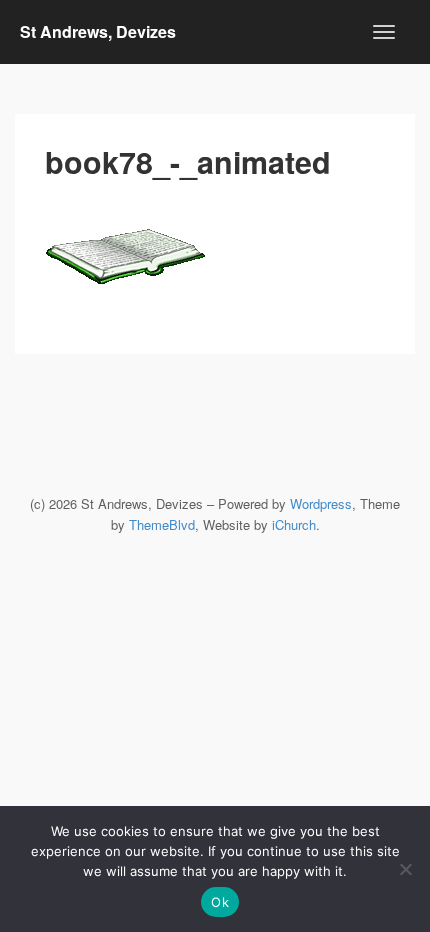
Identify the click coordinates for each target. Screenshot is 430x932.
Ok (220, 902)
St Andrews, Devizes (98, 31)
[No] (405, 869)
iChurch (294, 524)
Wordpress (321, 503)
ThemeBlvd (162, 524)
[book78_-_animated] (215, 242)
